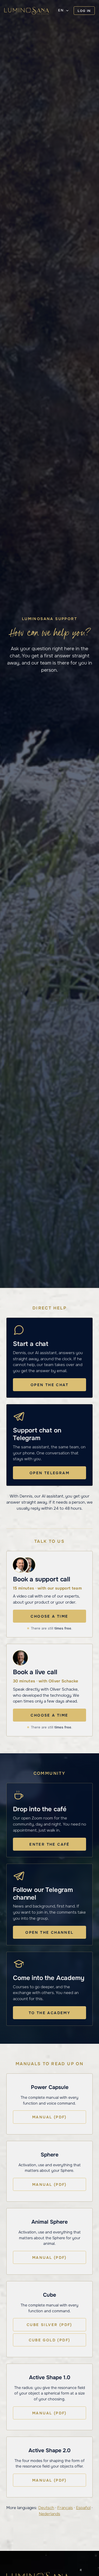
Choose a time (49, 1616)
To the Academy (50, 2013)
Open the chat (49, 1385)
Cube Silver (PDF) (49, 2325)
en (61, 10)
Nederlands (49, 2514)
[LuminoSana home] (27, 11)
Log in (84, 11)
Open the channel (49, 1932)
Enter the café (49, 1844)
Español (83, 2508)
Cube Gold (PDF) (50, 2340)
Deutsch (46, 2508)
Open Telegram (49, 1473)
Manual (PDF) (49, 2117)
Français (65, 2508)
